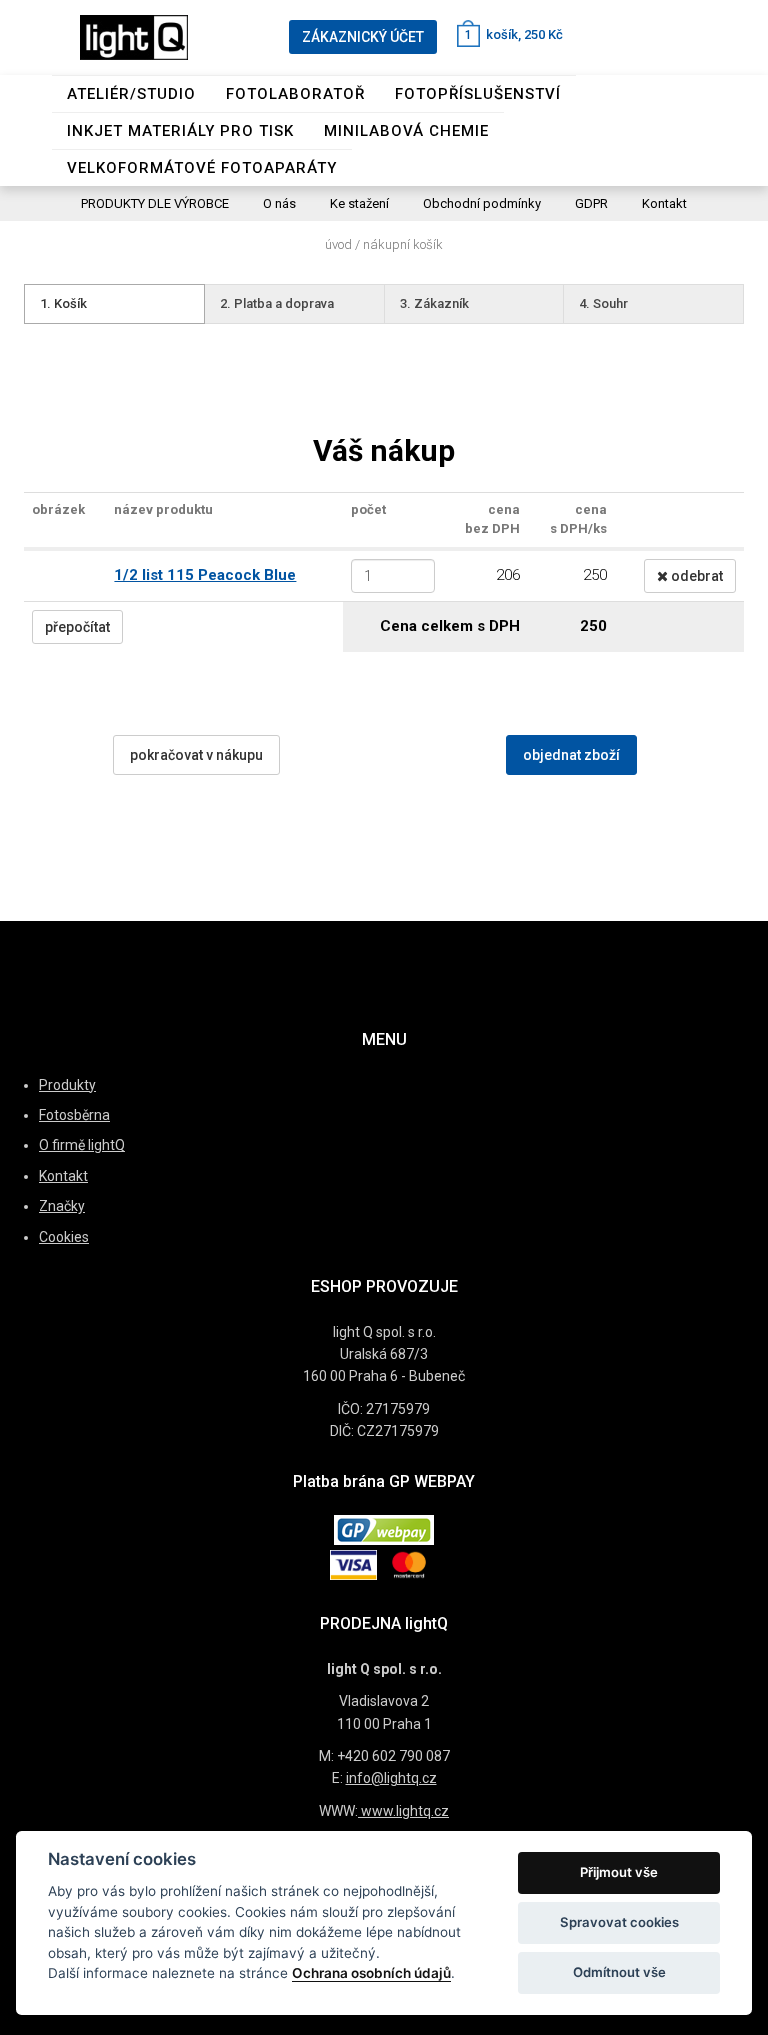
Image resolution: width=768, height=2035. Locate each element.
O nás (279, 203)
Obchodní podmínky (482, 203)
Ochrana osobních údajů (371, 1973)
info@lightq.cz (391, 1778)
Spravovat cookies (619, 1922)
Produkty (67, 1085)
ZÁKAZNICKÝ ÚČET (363, 37)
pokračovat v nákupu (196, 755)
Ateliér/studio (131, 94)
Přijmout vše (619, 1872)
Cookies (64, 1237)
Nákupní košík (403, 244)
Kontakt (664, 203)
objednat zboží (571, 755)
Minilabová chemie (406, 131)
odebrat (695, 576)
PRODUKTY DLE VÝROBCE (155, 203)
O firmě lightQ (82, 1145)
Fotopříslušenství (478, 94)
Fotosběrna (74, 1115)
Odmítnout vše (619, 1972)
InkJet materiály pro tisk (180, 131)
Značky (62, 1206)
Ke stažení (359, 203)
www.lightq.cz (403, 1811)
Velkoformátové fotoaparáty (202, 168)
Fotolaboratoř (295, 94)
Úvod (338, 244)
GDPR (591, 203)
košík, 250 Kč (514, 34)
